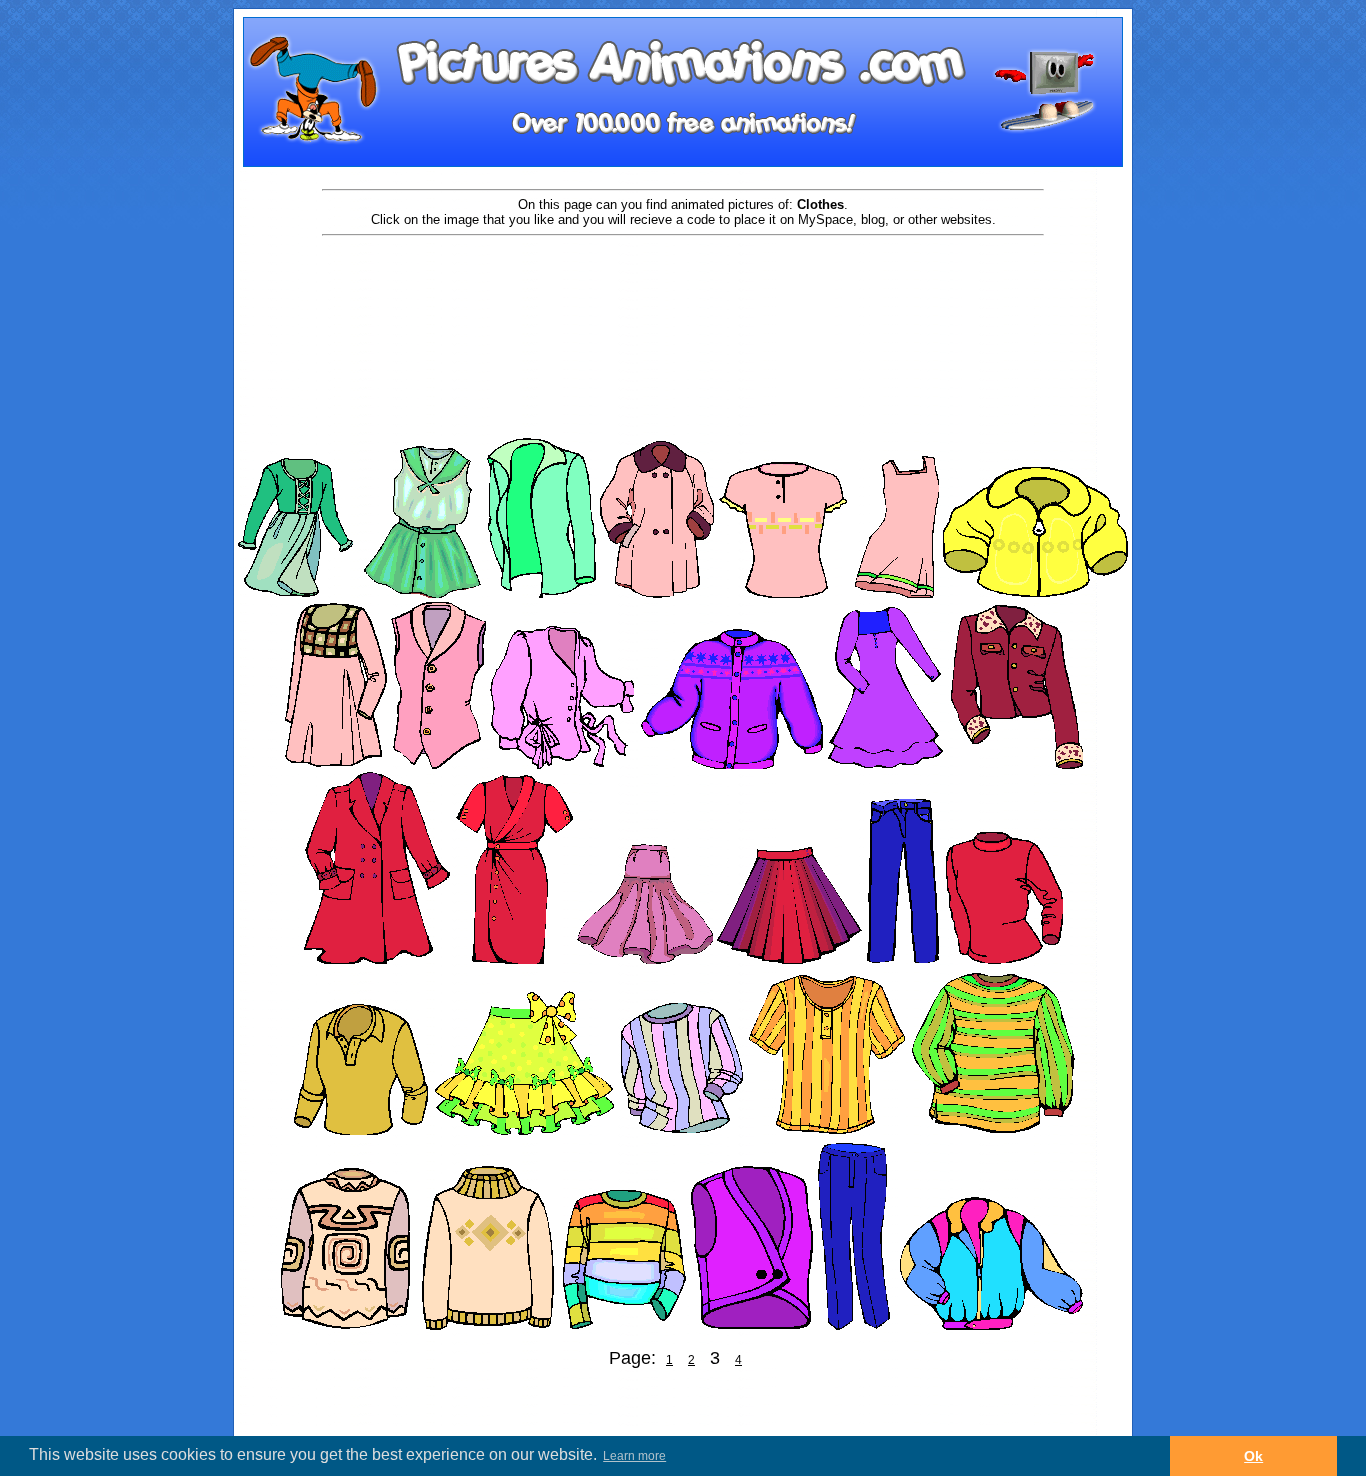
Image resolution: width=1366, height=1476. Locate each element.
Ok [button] (1253, 1456)
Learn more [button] (634, 1456)
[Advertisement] (683, 302)
